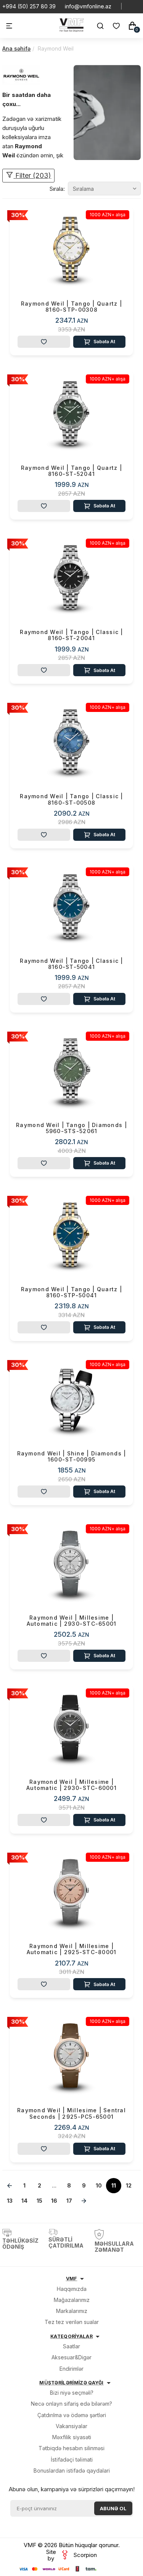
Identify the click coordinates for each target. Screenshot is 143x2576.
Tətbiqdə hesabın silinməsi (71, 2448)
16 (54, 2201)
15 (39, 2201)
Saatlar (71, 2346)
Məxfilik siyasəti (72, 2437)
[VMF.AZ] (71, 30)
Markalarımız (72, 2311)
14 (24, 2201)
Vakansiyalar (71, 2426)
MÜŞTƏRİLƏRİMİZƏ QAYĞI (71, 2383)
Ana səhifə (16, 48)
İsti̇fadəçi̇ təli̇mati (72, 2459)
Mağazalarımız (72, 2300)
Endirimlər (71, 2369)
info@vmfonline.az (88, 6)
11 (114, 2185)
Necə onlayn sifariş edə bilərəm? (71, 2404)
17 (69, 2201)
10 (99, 2185)
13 (10, 2201)
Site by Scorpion (71, 2555)
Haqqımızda (72, 2289)
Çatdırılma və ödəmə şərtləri (72, 2415)
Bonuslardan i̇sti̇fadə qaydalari (72, 2471)
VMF (72, 2279)
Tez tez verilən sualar (72, 2322)
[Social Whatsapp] (132, 6)
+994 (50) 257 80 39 (29, 6)
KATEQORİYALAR (71, 2336)
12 (129, 2185)
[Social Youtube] (138, 6)
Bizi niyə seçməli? (72, 2393)
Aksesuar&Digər (71, 2357)
